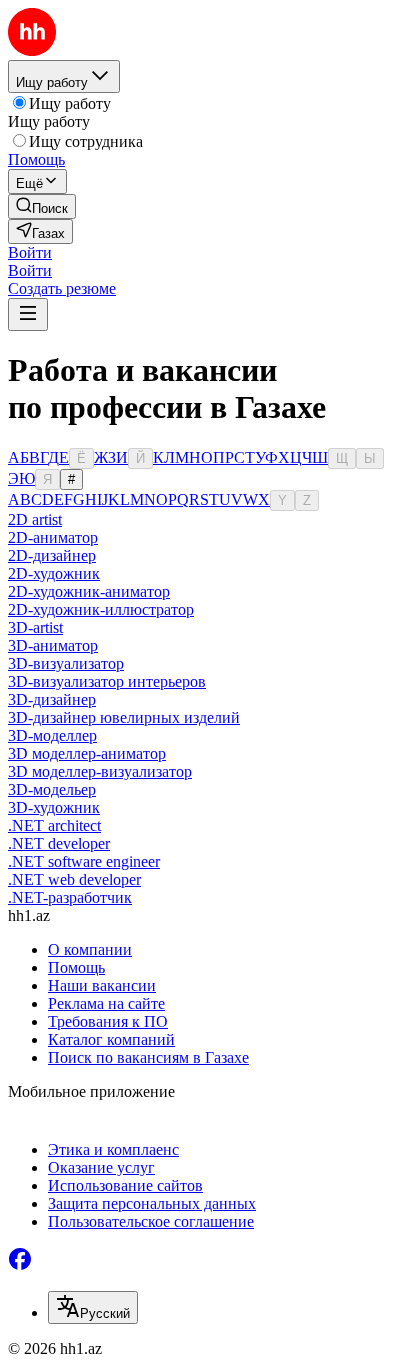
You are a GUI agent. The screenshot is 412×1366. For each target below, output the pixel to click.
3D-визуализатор (66, 663)
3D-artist (35, 627)
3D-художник (54, 807)
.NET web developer (74, 879)
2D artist (35, 519)
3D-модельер (52, 789)
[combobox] (93, 1307)
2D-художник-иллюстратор (101, 609)
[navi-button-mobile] (28, 314)
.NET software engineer (84, 861)
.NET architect (54, 825)
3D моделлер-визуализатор (100, 771)
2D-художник (54, 573)
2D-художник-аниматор (89, 591)
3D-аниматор (53, 645)
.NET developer (59, 843)
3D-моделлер (52, 735)
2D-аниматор (53, 537)
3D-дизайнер (52, 699)
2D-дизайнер (52, 555)
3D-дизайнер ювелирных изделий (124, 717)
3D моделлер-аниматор (87, 753)
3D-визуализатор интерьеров (107, 681)
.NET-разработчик (70, 897)
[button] (30, 252)
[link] (42, 206)
